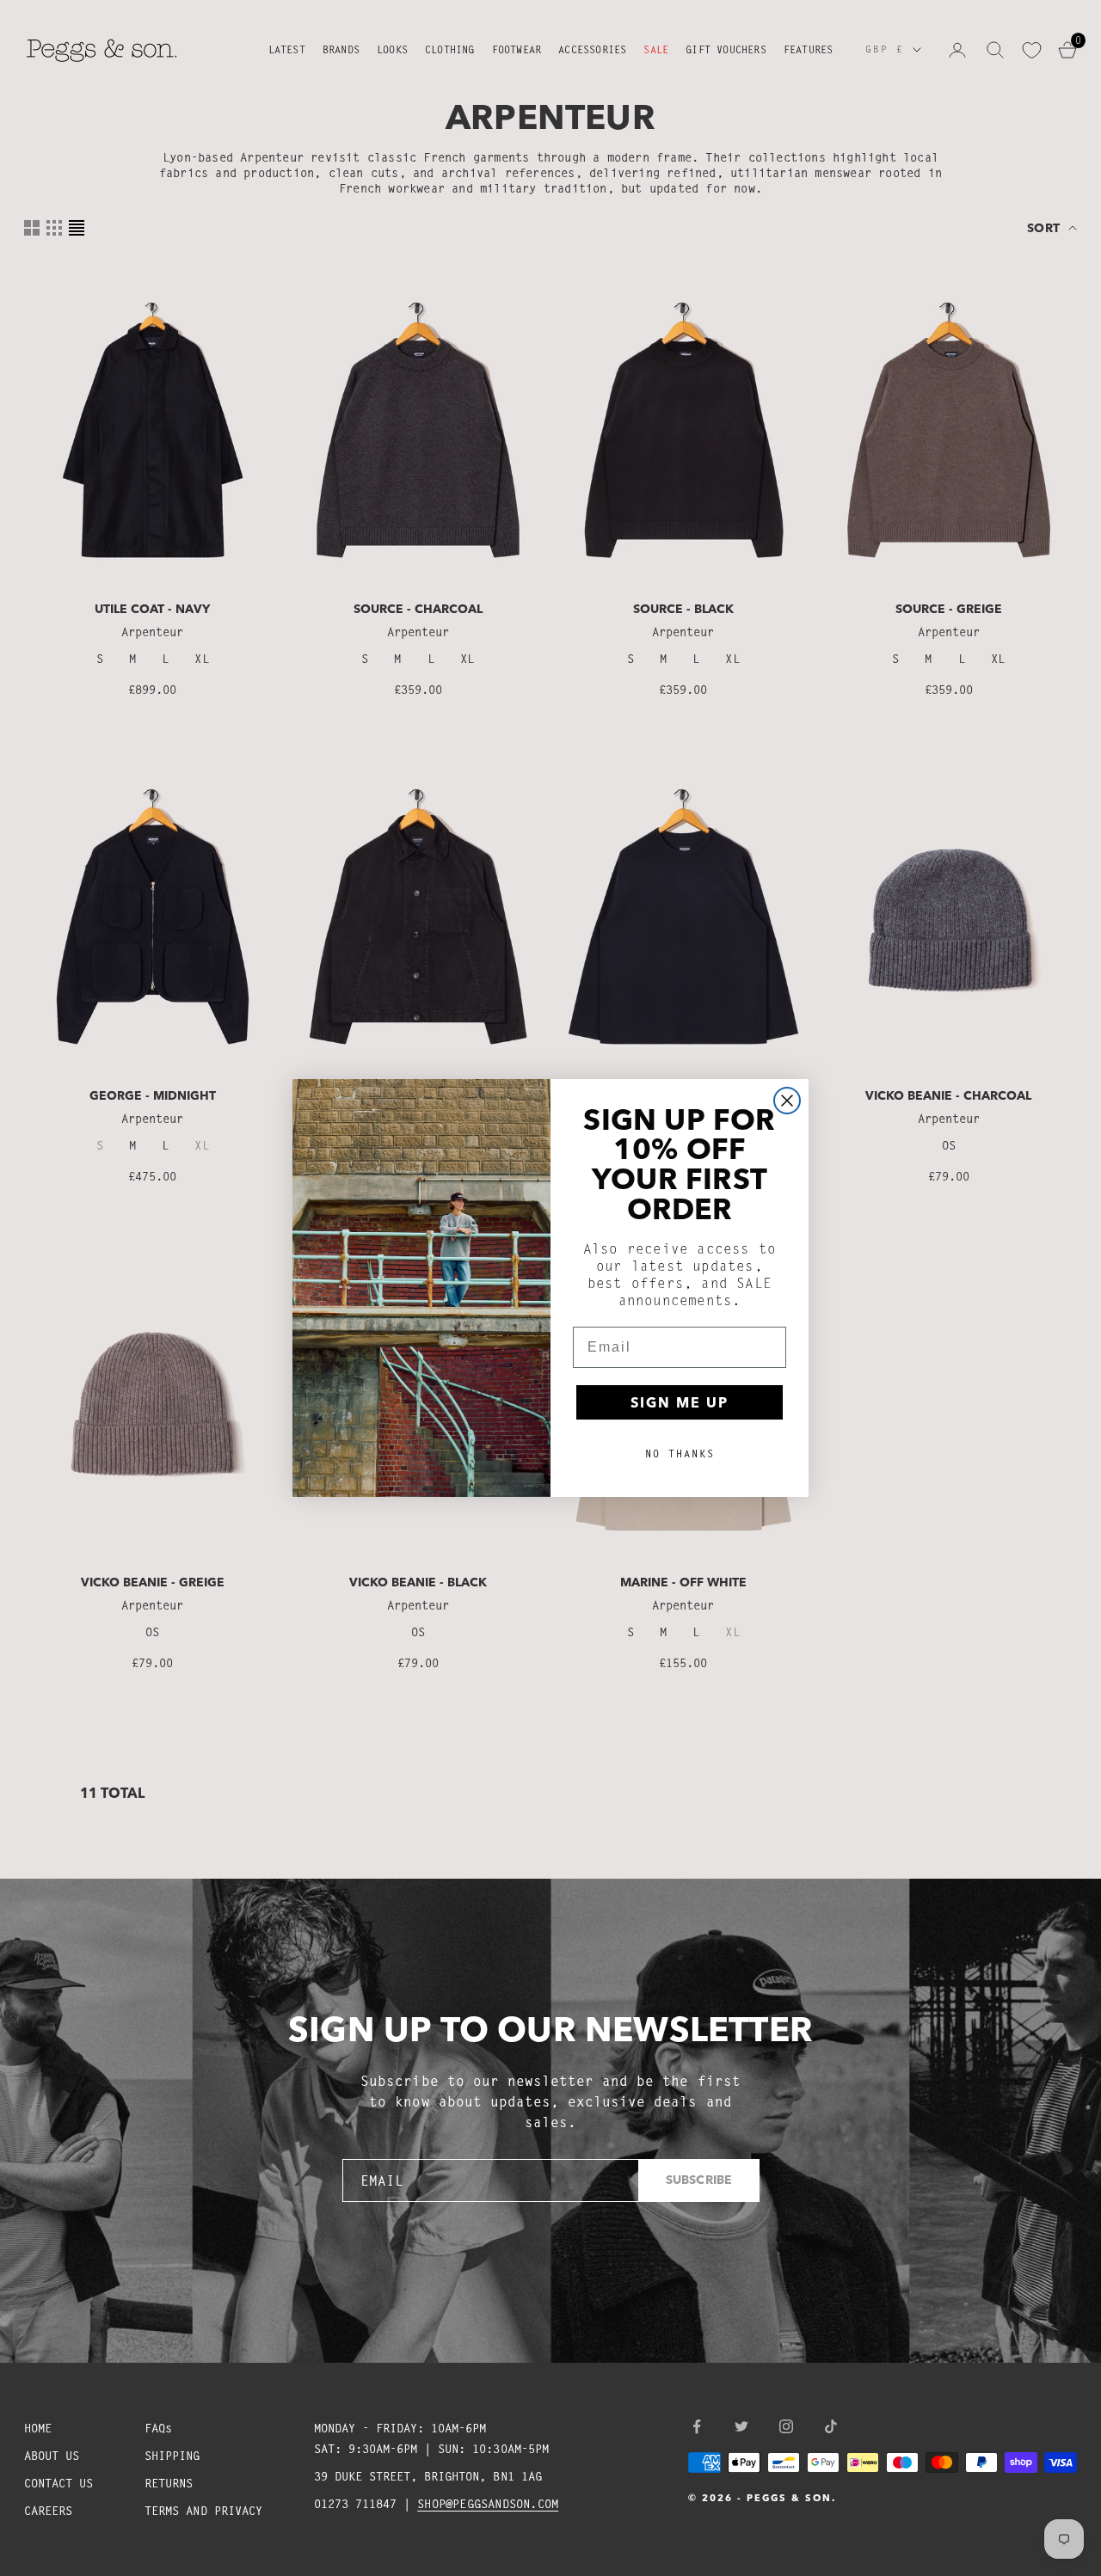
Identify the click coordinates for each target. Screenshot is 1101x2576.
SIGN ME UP (680, 1402)
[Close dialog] (787, 1101)
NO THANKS (680, 1454)
